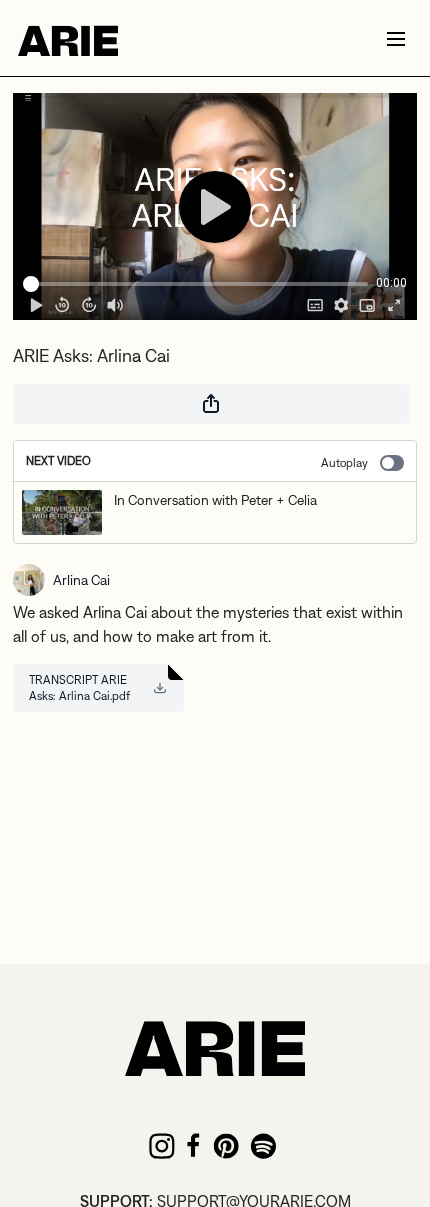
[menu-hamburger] (396, 38)
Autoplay (344, 463)
